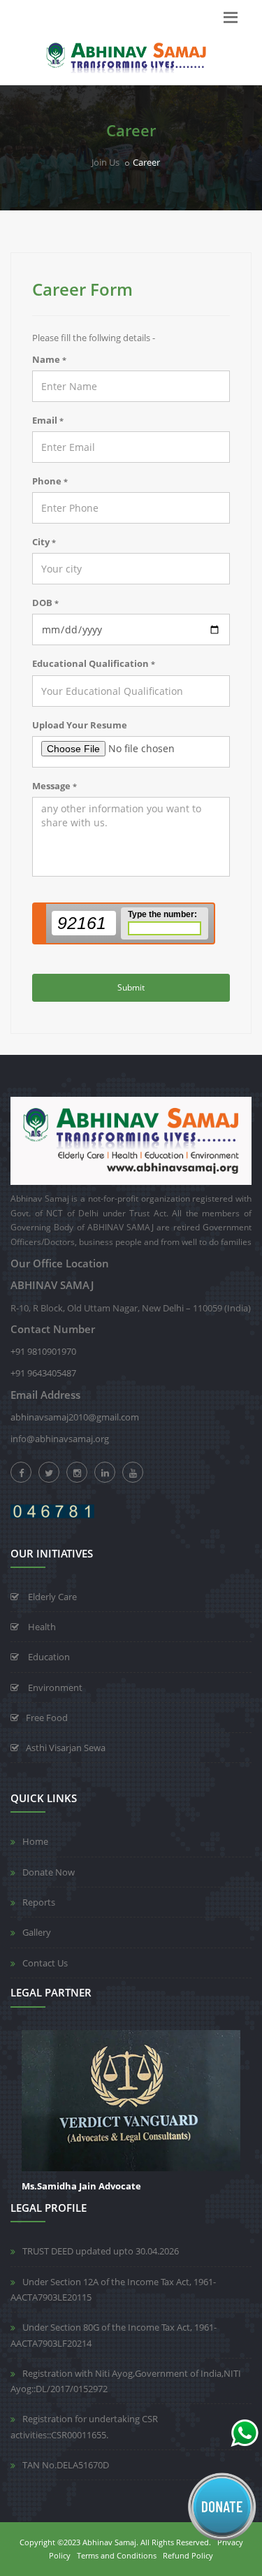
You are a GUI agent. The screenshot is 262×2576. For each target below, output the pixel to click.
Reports (39, 1902)
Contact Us (45, 1963)
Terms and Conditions (117, 2555)
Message (54, 786)
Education (48, 1657)
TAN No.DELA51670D (66, 2465)
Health (41, 1627)
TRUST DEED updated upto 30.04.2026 (101, 2251)
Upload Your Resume (80, 725)
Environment (54, 1688)
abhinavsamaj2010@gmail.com (75, 1417)
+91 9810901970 (43, 1351)
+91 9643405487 (43, 1373)
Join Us (105, 162)
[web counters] (52, 1510)
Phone (50, 481)
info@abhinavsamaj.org (60, 1439)
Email (48, 420)
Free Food (47, 1718)
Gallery (37, 1932)
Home (35, 1841)
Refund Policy (188, 2555)
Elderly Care (51, 1597)
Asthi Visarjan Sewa (66, 1748)
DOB (45, 603)
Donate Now (49, 1872)
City (44, 542)
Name (49, 359)
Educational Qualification (94, 663)
